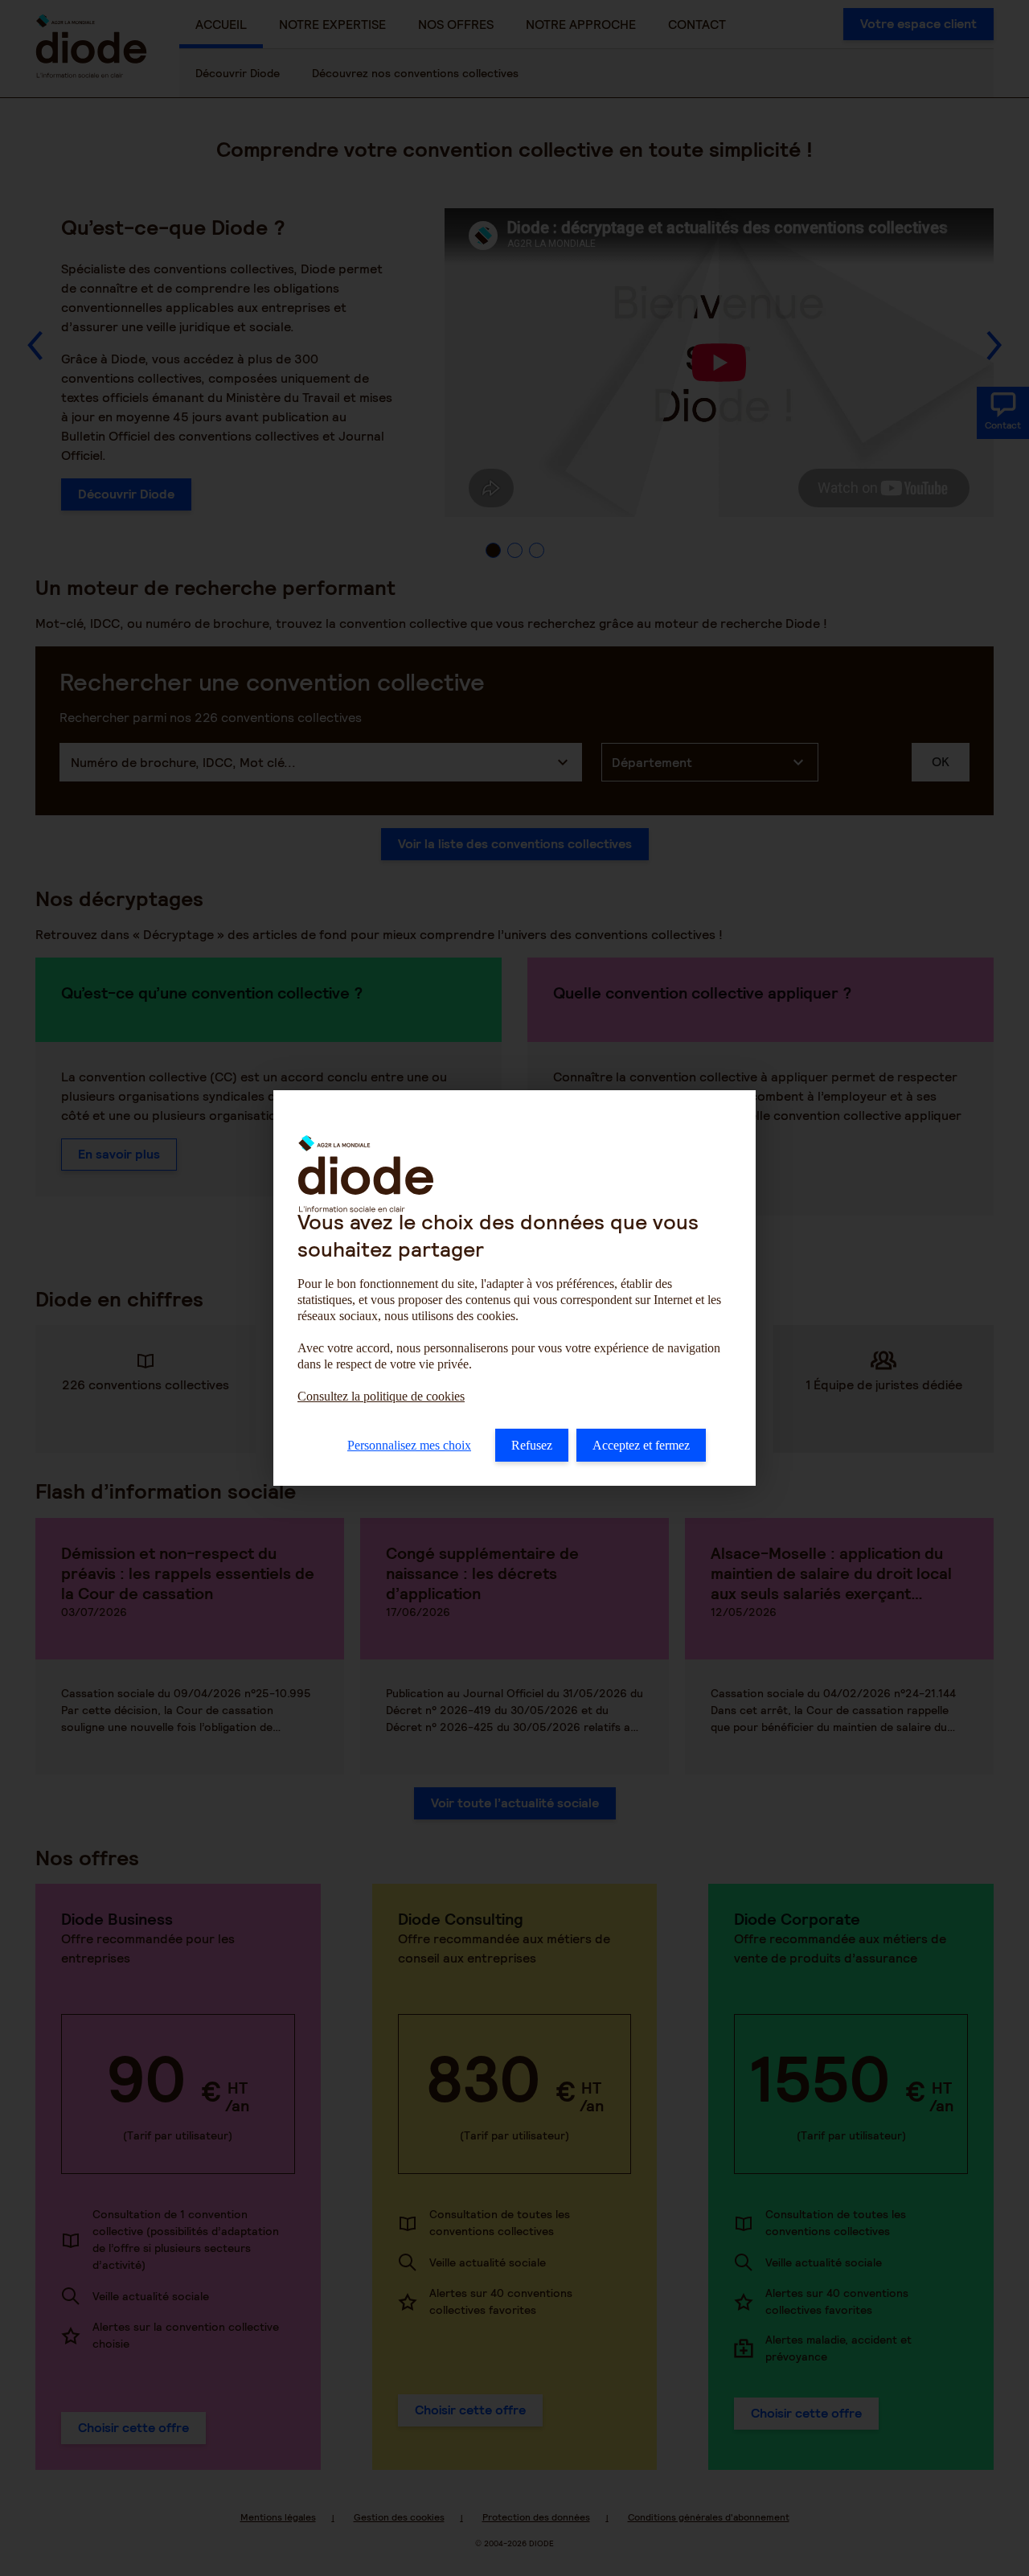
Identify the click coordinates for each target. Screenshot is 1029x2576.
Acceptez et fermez (641, 1445)
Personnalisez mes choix (409, 1445)
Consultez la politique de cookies (381, 1396)
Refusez (532, 1445)
